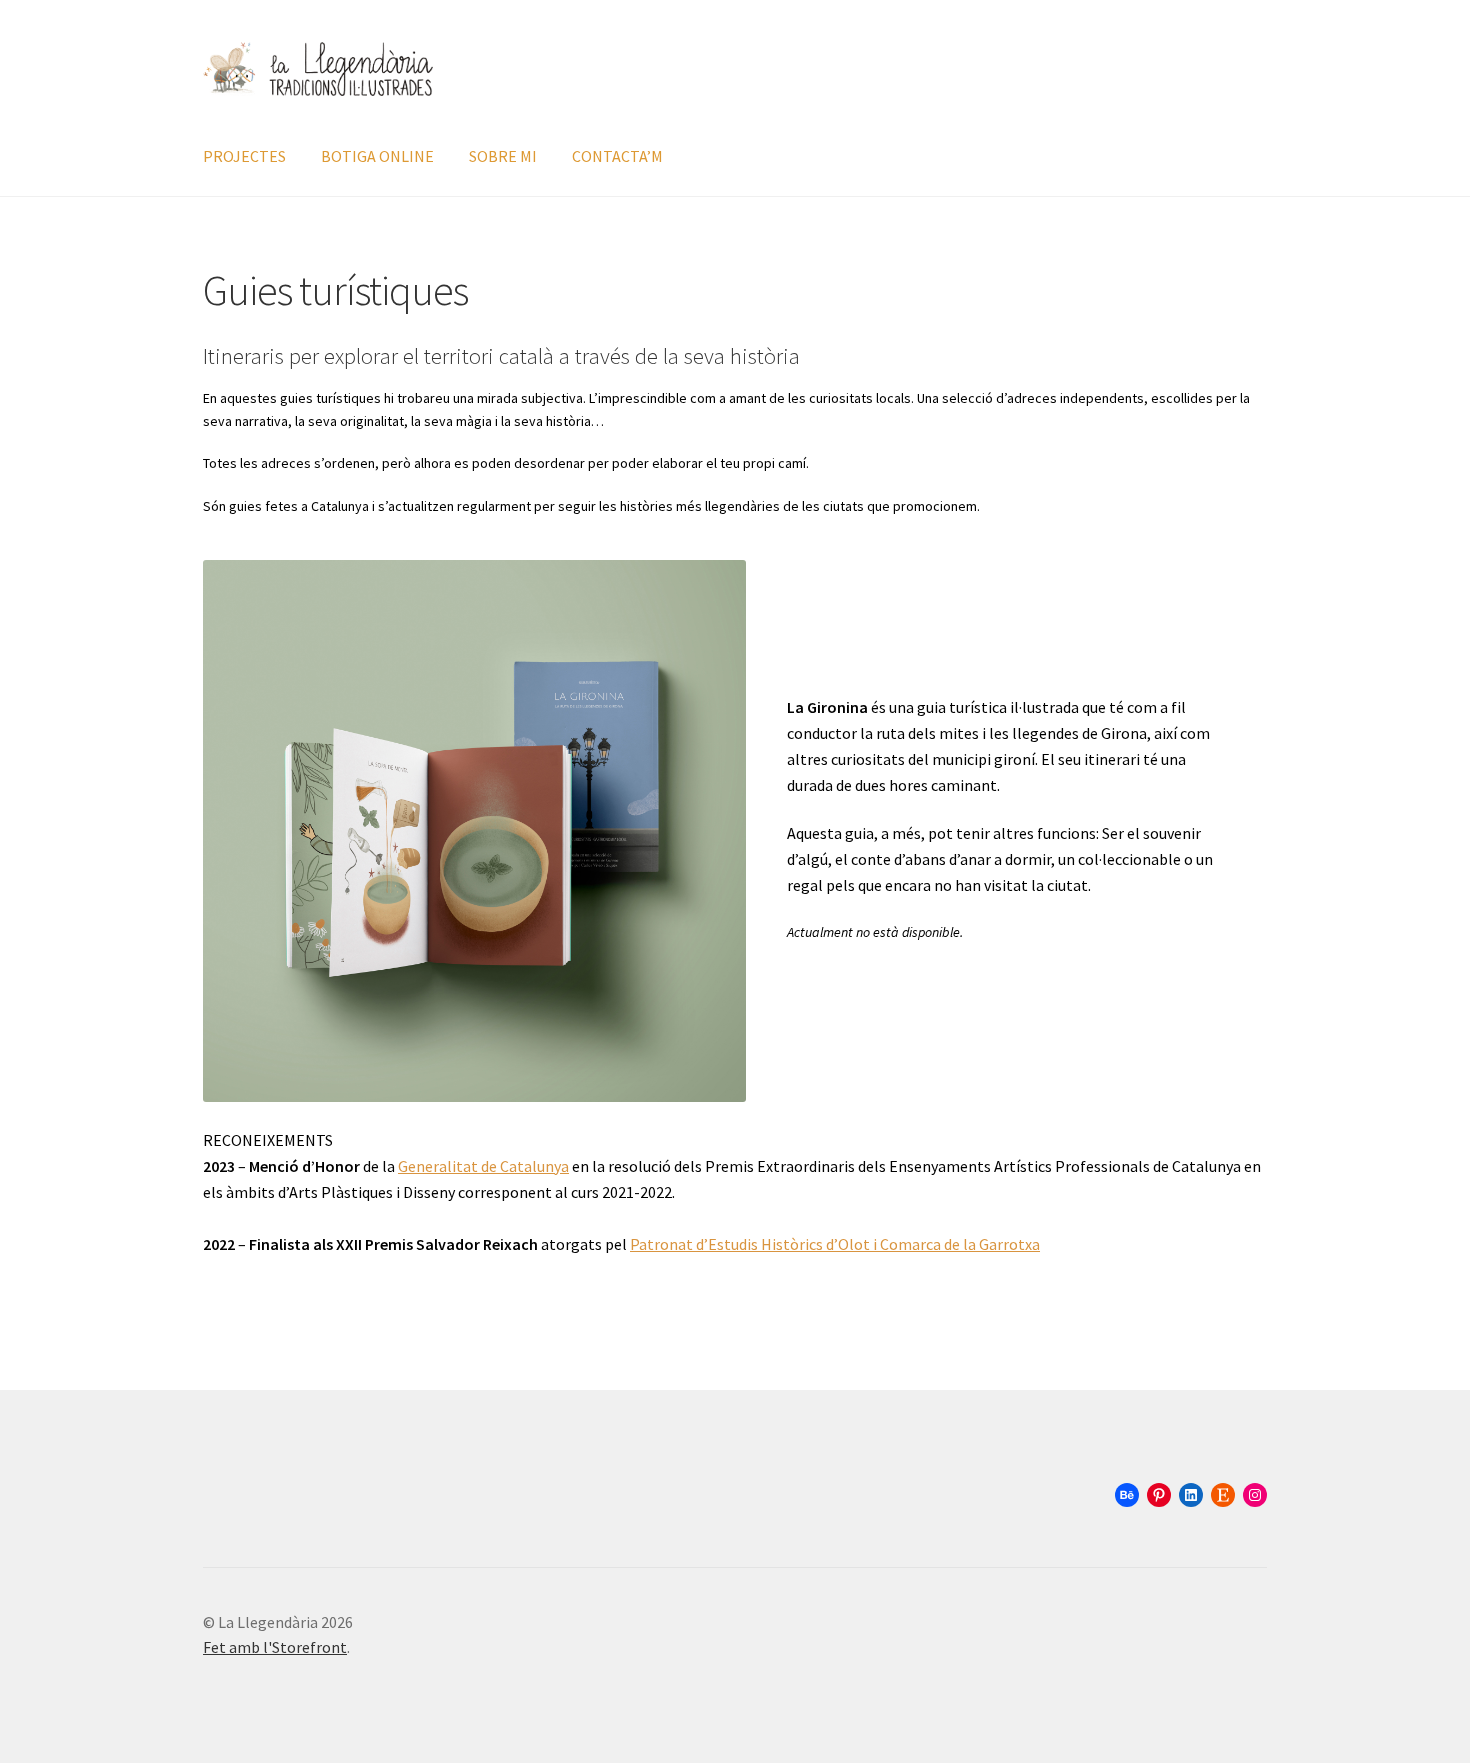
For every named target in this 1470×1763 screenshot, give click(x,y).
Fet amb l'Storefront (275, 1647)
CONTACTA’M (617, 156)
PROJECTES (244, 156)
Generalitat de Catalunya (483, 1166)
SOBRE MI (503, 156)
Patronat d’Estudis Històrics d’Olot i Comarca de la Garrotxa (835, 1244)
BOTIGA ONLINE (377, 156)
